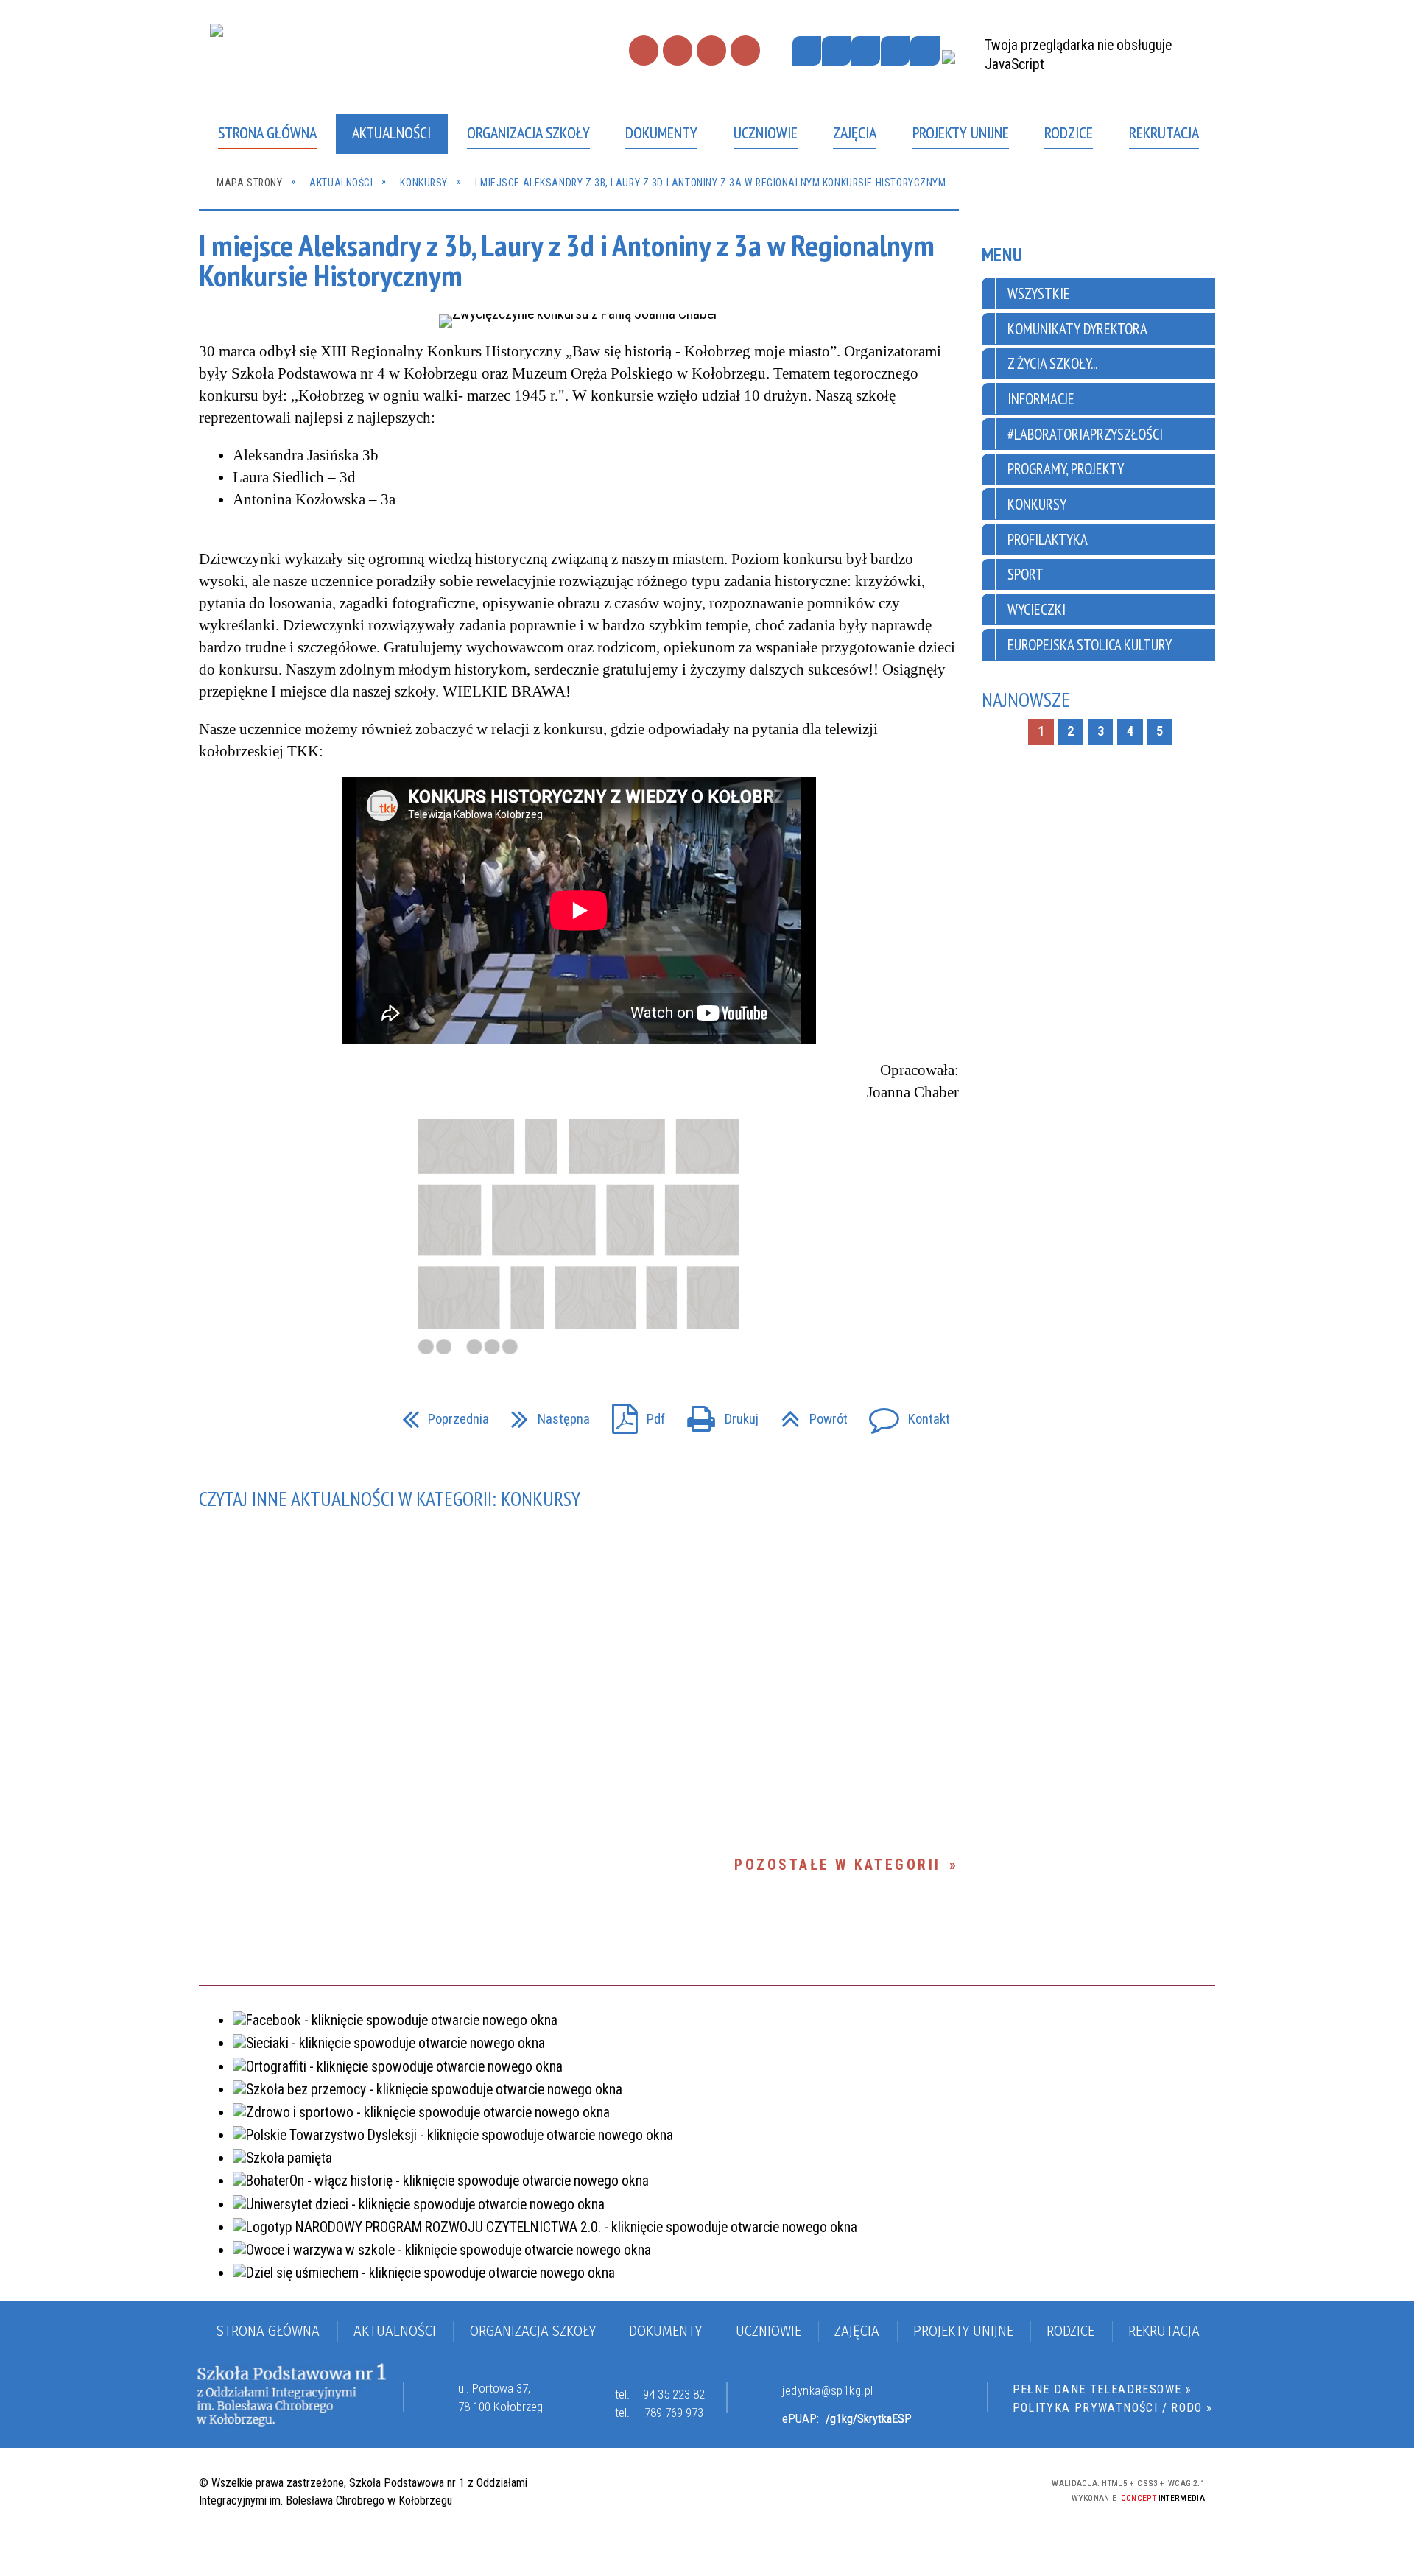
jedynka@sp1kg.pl (827, 2391)
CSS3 (925, 2489)
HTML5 (899, 2489)
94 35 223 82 (674, 2394)
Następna (544, 1414)
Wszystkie (1039, 293)
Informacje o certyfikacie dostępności (703, 2491)
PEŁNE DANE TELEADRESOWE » (1102, 2389)
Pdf (632, 1414)
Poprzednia (439, 1414)
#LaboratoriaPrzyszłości (1085, 434)
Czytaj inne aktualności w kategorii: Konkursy (390, 1499)
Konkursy (1037, 504)
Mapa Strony (678, 50)
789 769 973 (674, 2413)
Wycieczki (1037, 609)
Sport (1026, 574)
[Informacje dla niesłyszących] (895, 50)
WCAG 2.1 (978, 2488)
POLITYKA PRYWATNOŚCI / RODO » (1113, 2408)
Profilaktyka (1048, 539)
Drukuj (716, 1414)
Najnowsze (1026, 700)
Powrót (807, 1414)
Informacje (1041, 399)
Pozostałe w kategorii (837, 1865)
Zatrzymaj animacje (807, 50)
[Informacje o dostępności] (836, 50)
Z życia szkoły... (1052, 363)
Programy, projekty (1066, 469)
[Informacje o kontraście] (925, 50)
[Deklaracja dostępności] (866, 50)
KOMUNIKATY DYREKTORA (1077, 329)
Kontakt (711, 50)
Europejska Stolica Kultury (1090, 645)
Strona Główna (644, 50)
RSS (745, 50)
